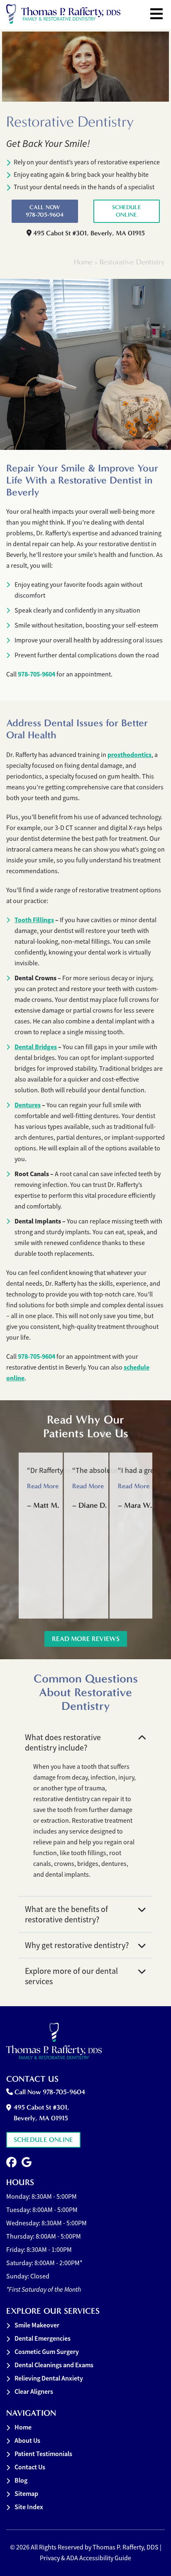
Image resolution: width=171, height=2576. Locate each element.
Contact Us (30, 2467)
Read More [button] (43, 1486)
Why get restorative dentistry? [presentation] (77, 1945)
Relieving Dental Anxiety (49, 2378)
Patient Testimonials (43, 2454)
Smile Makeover (37, 2325)
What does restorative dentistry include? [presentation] (63, 1743)
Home (83, 262)
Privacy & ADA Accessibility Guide (85, 2558)
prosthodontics (129, 755)
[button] (11, 2162)
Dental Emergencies (43, 2338)
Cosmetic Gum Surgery (47, 2352)
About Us (27, 2440)
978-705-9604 (37, 674)
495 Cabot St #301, (88, 233)
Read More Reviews (86, 1639)
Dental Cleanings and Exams (54, 2365)
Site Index (29, 2507)
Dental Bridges (36, 1047)
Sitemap (26, 2494)
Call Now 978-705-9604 (45, 211)
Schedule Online (127, 211)
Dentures (28, 1105)
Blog (21, 2480)
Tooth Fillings (34, 920)
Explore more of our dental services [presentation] (71, 1976)
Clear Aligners (34, 2392)
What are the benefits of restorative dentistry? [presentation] (66, 1914)
